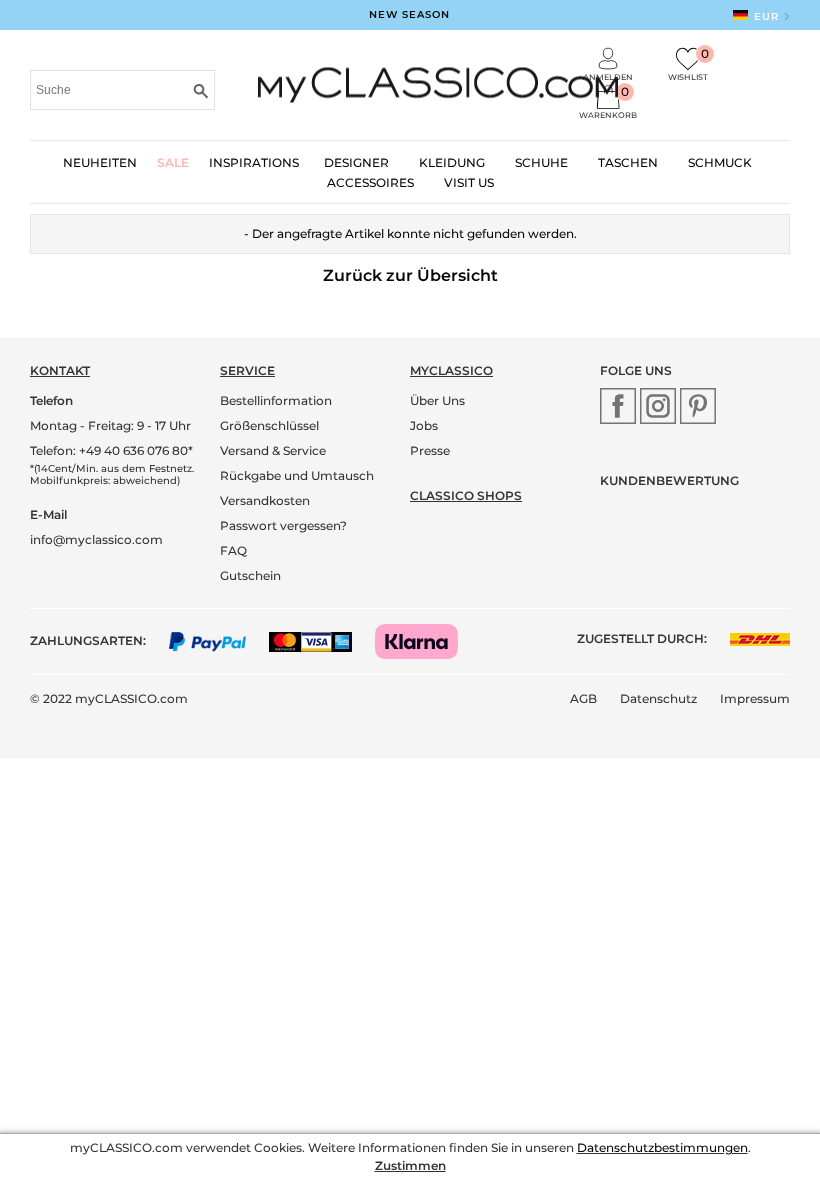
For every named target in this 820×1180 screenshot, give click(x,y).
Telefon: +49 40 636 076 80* (111, 450)
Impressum (755, 698)
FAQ (233, 550)
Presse (430, 450)
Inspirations (254, 162)
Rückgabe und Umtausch (297, 475)
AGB (583, 698)
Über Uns (437, 400)
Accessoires (370, 182)
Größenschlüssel (269, 425)
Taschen (628, 162)
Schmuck (720, 162)
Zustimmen (410, 1165)
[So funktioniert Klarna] (426, 640)
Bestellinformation (276, 400)
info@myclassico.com (96, 539)
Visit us (469, 182)
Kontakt (60, 370)
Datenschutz (658, 698)
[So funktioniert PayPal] (217, 640)
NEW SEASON (409, 14)
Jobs (424, 425)
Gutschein (250, 575)
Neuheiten (100, 162)
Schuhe (541, 162)
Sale (173, 162)
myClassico (451, 370)
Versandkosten (265, 500)
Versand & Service (273, 450)
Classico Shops (466, 495)
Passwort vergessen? (283, 525)
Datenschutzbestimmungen (662, 1147)
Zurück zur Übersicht (410, 275)
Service (247, 370)
